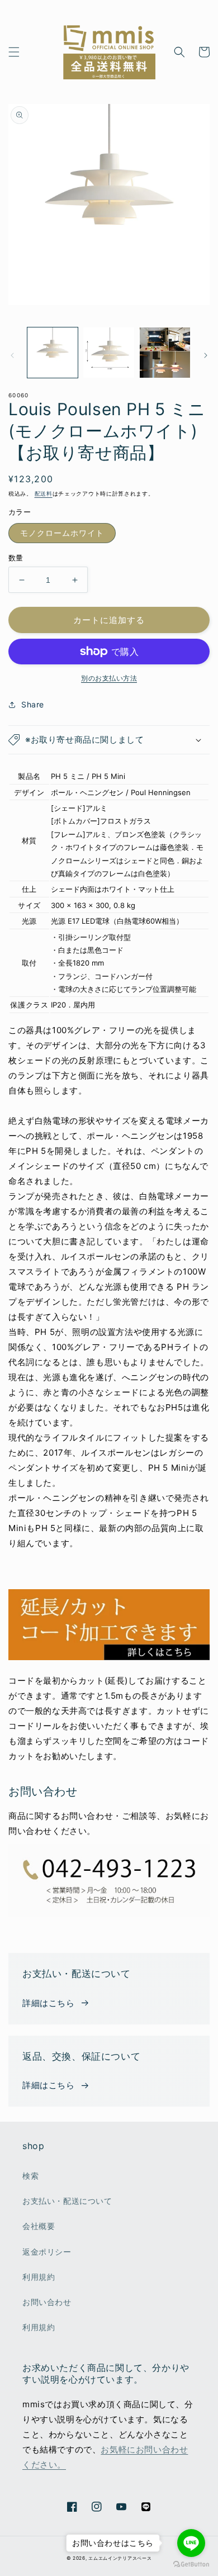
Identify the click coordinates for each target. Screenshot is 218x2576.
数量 (16, 558)
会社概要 (39, 2226)
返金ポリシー (47, 2252)
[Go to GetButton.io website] (191, 2565)
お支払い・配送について (67, 2201)
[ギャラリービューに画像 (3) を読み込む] (165, 353)
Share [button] (33, 704)
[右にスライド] (206, 355)
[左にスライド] (12, 355)
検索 (30, 2176)
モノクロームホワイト (62, 533)
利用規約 (39, 2277)
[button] (14, 52)
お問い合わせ (47, 2302)
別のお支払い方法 (109, 678)
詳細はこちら (49, 2003)
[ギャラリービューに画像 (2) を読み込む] (108, 353)
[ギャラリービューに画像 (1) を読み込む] (53, 353)
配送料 (44, 493)
